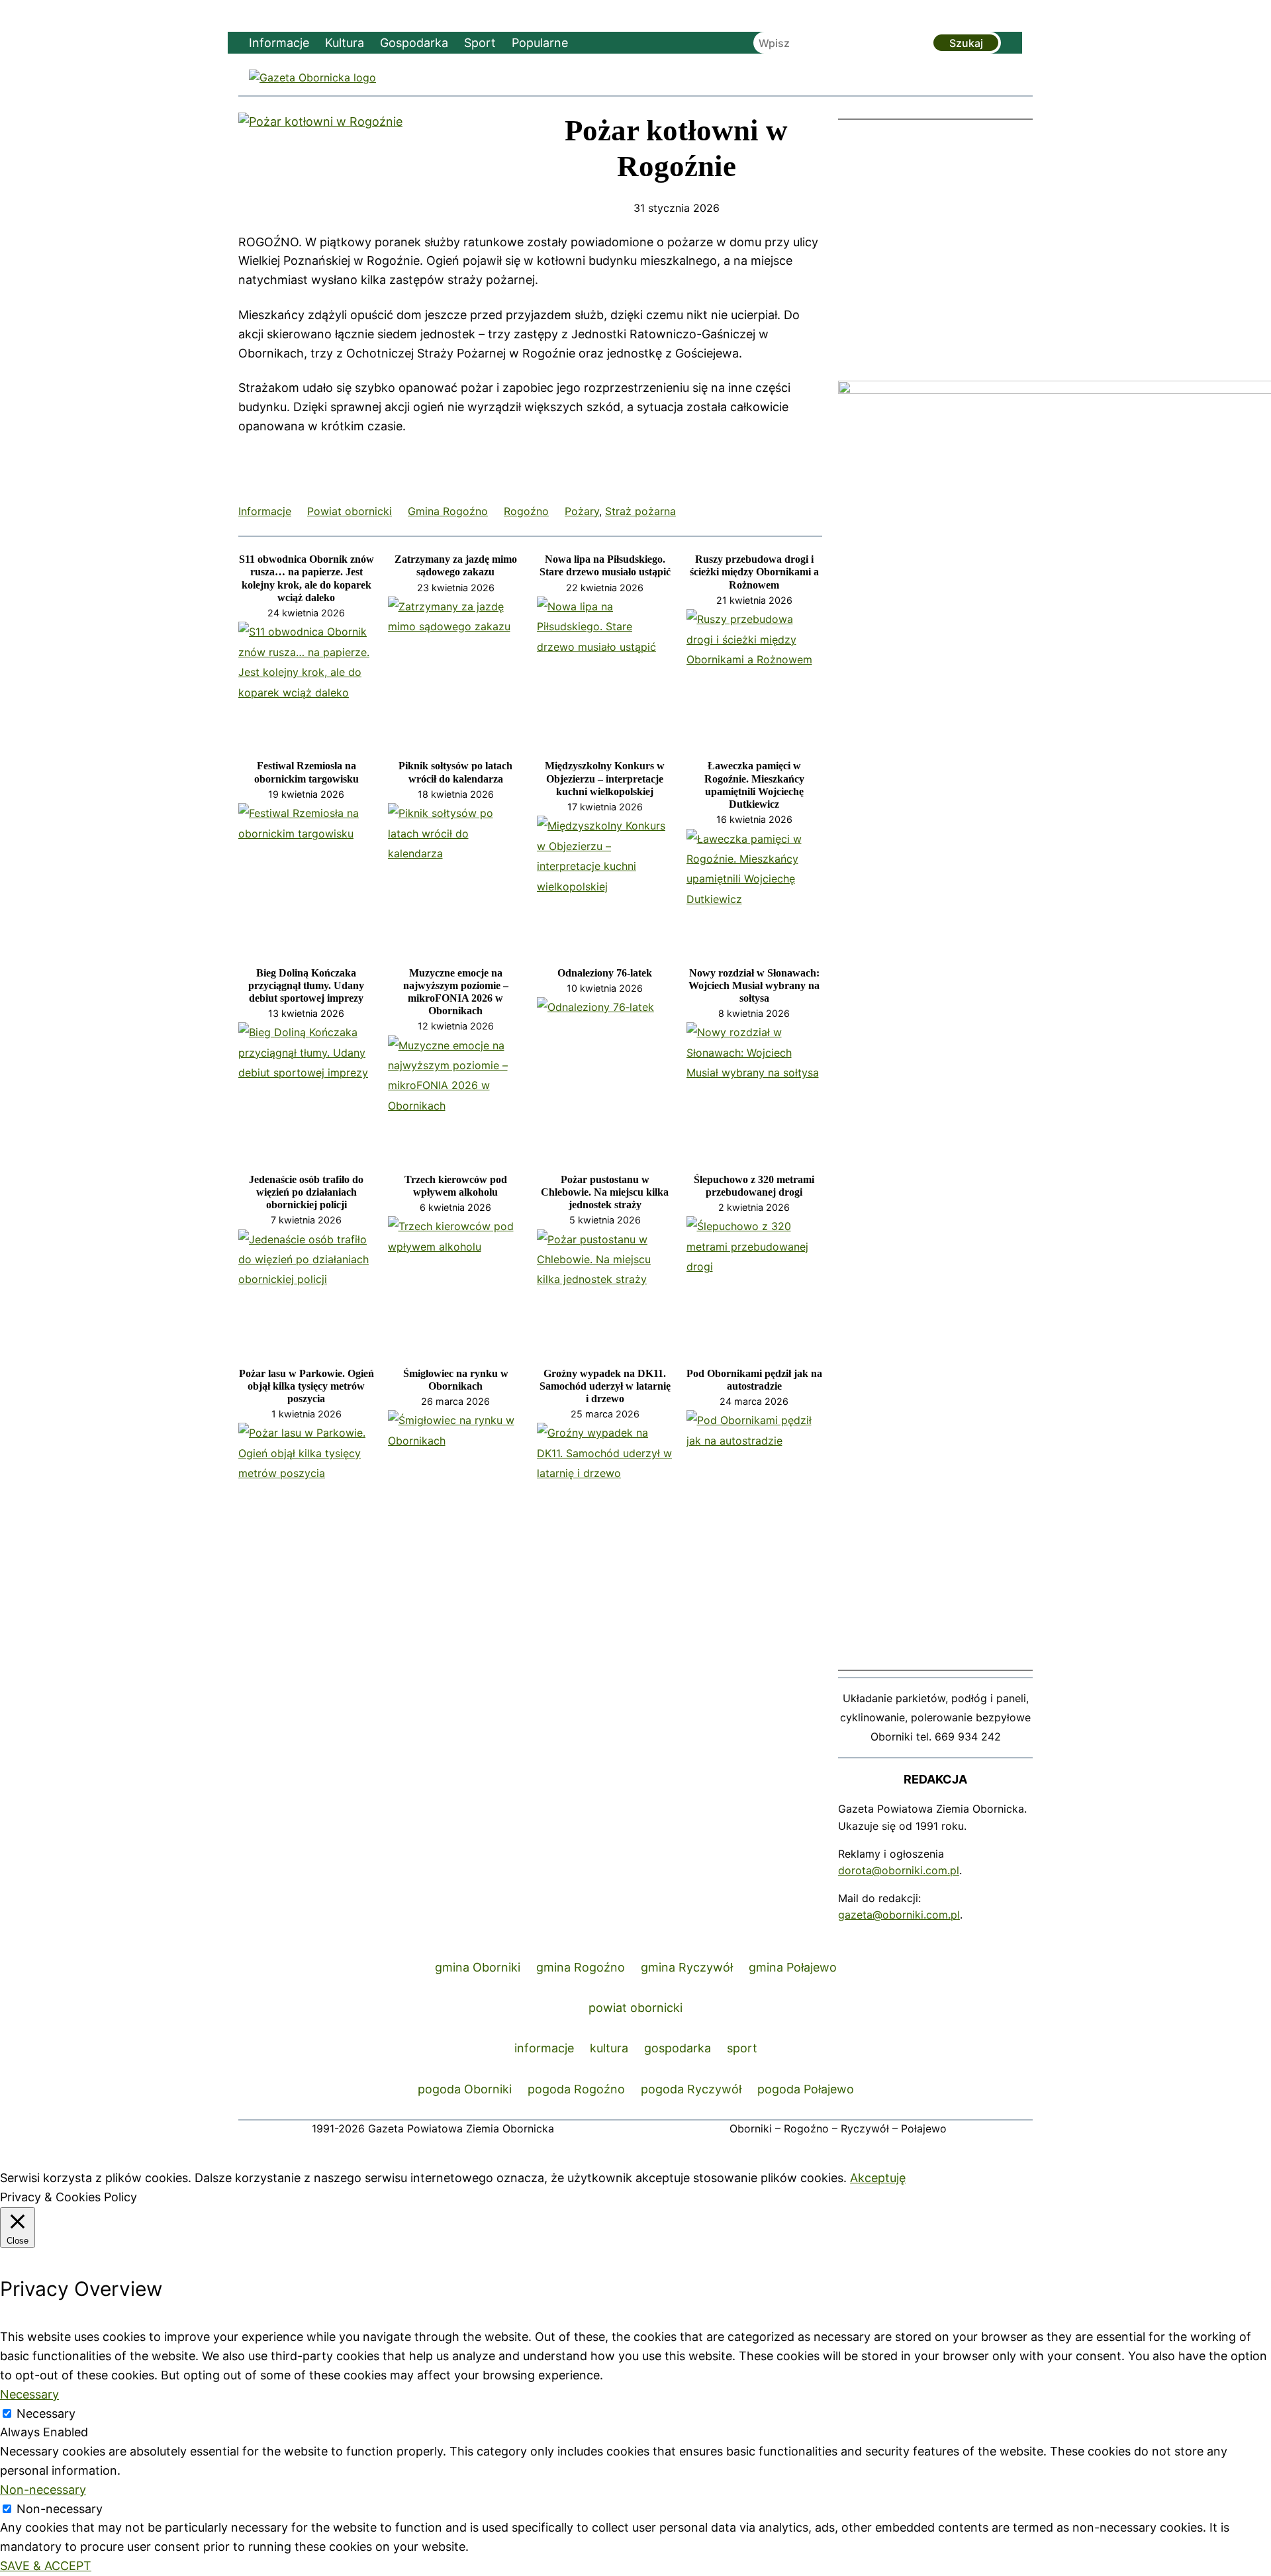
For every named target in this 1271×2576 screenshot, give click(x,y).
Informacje (265, 511)
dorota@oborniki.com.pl (899, 1870)
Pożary (582, 511)
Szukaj (966, 43)
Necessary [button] (29, 2394)
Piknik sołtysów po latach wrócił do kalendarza (455, 772)
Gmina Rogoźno (448, 511)
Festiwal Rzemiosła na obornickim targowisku (306, 772)
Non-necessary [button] (43, 2490)
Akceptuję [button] (878, 2178)
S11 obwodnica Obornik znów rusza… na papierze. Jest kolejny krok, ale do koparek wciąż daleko (306, 578)
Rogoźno (526, 511)
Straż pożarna (640, 511)
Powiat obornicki (350, 511)
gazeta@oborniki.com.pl (899, 1915)
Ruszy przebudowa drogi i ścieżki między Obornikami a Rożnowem (754, 572)
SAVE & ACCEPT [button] (46, 2566)
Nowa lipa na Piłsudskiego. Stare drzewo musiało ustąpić (605, 565)
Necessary (46, 2413)
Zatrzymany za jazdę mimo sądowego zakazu (456, 565)
